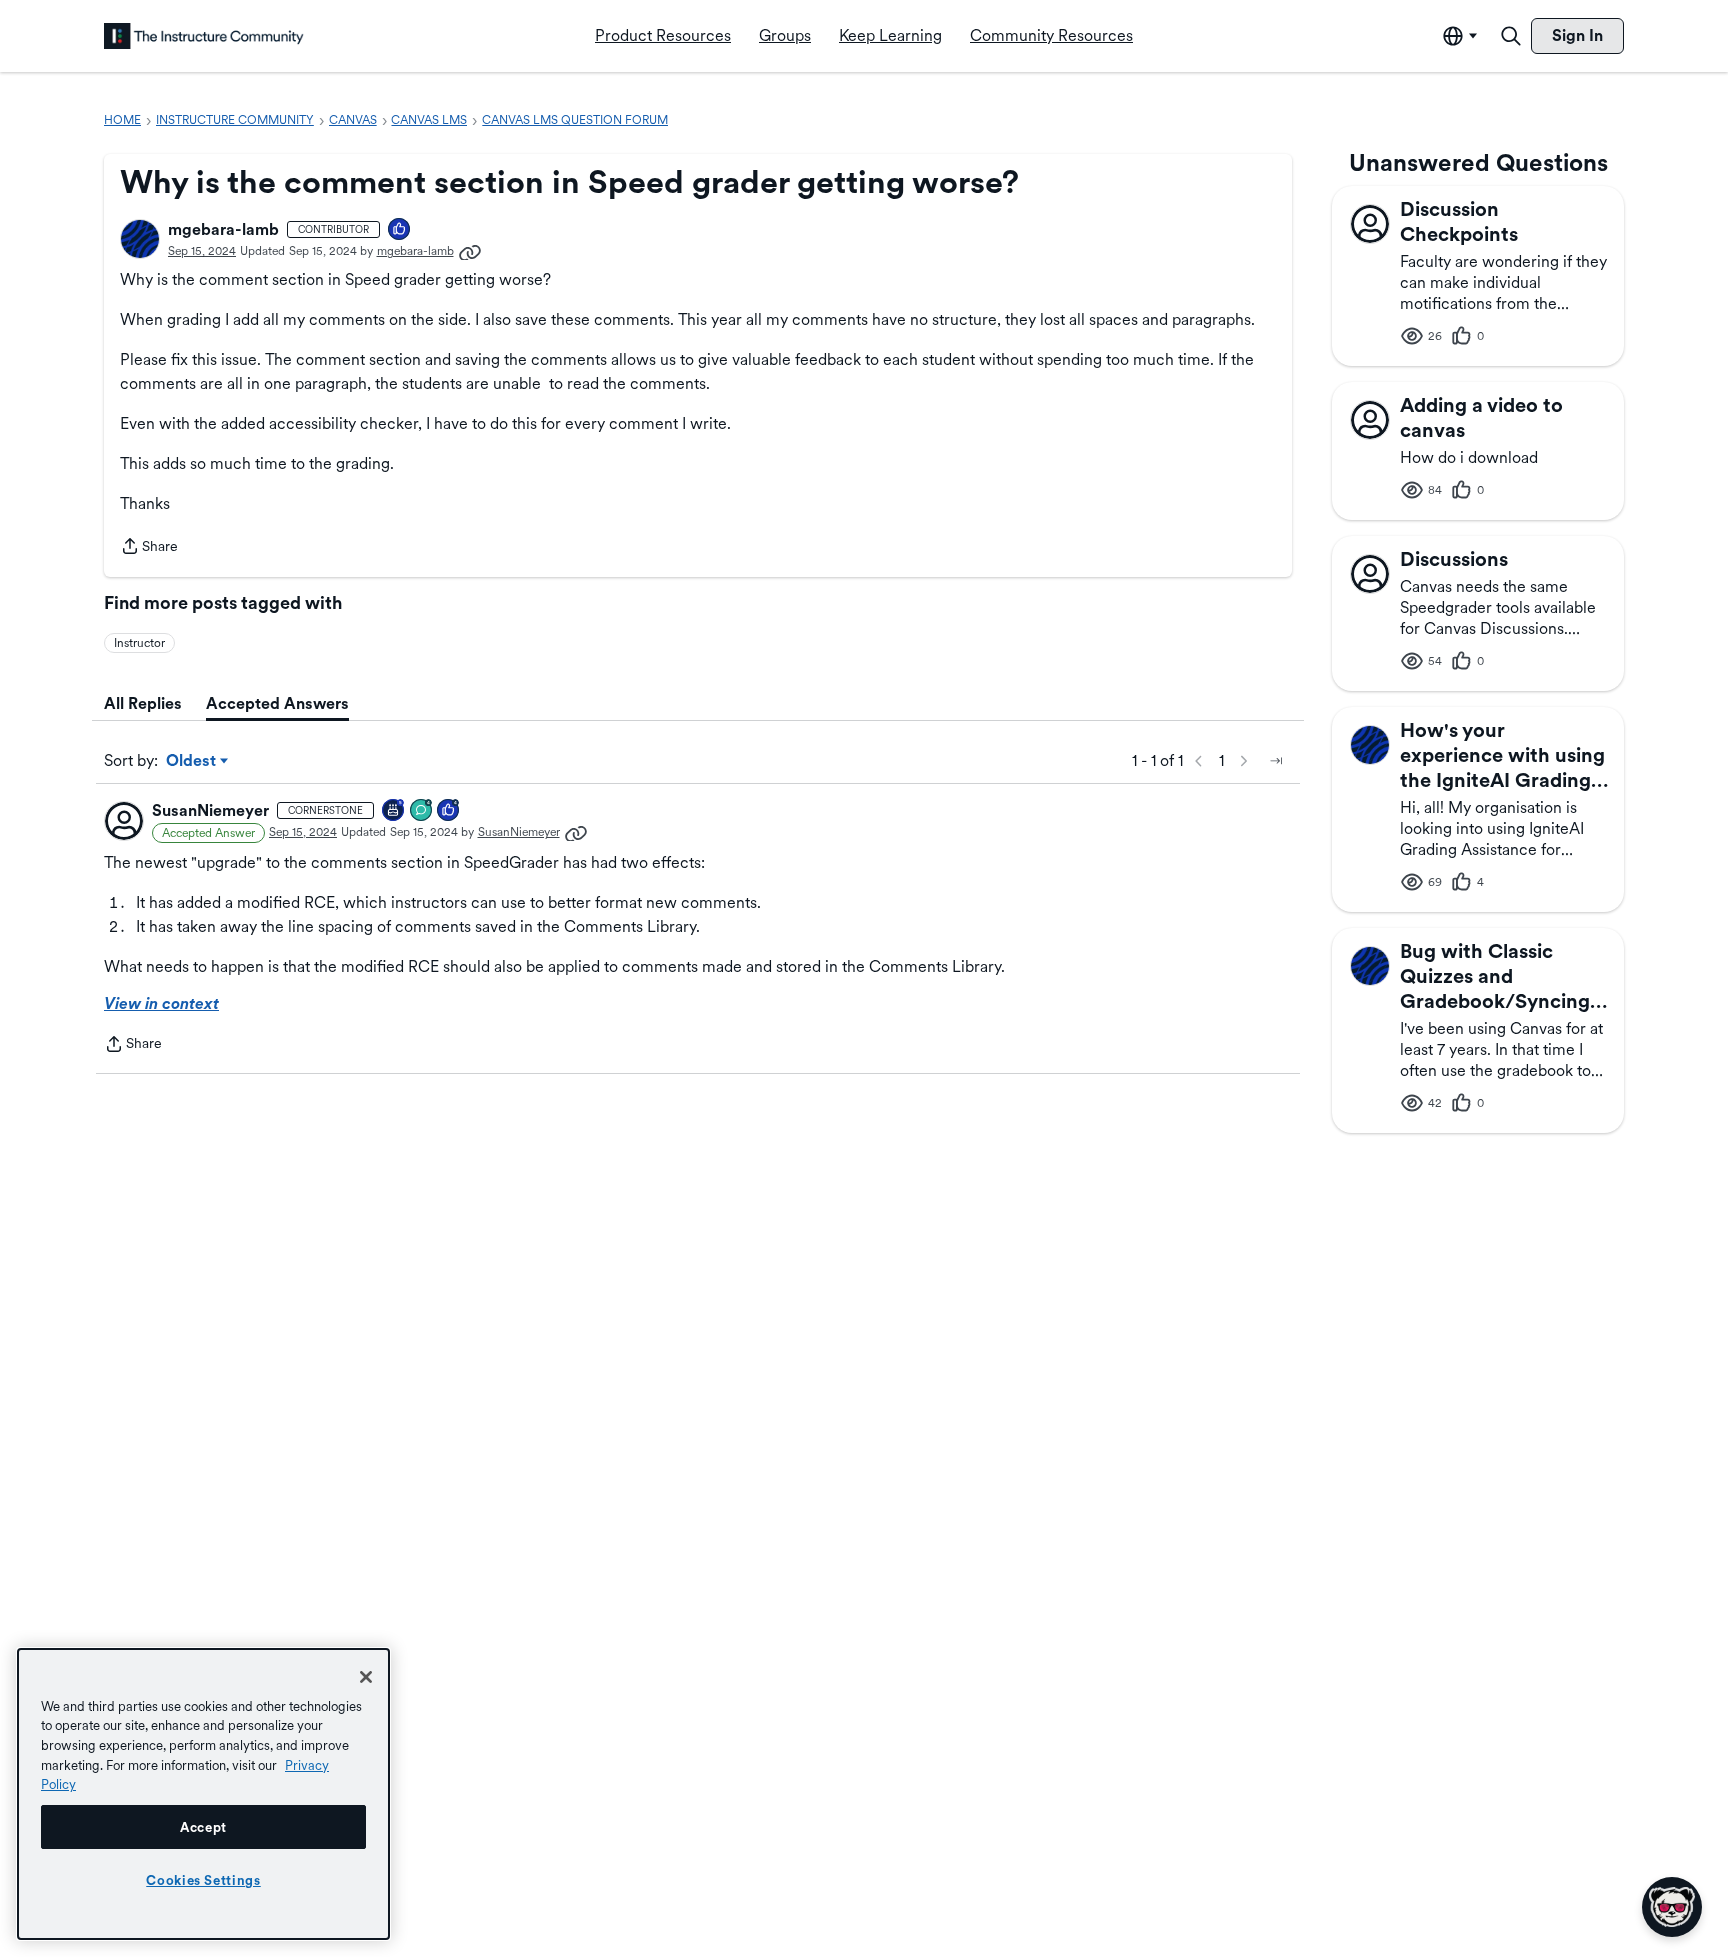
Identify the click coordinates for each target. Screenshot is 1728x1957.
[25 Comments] (422, 811)
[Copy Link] (470, 251)
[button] (140, 239)
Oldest (192, 762)
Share (149, 548)
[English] (204, 36)
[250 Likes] (449, 811)
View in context (161, 1003)
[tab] (143, 704)
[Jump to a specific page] (1276, 761)
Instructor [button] (139, 643)
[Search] (1511, 36)
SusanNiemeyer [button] (210, 810)
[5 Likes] (400, 230)
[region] (203, 1794)
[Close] (366, 1677)
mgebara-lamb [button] (223, 229)
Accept (203, 1827)
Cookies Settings (203, 1880)
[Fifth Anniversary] (394, 811)
